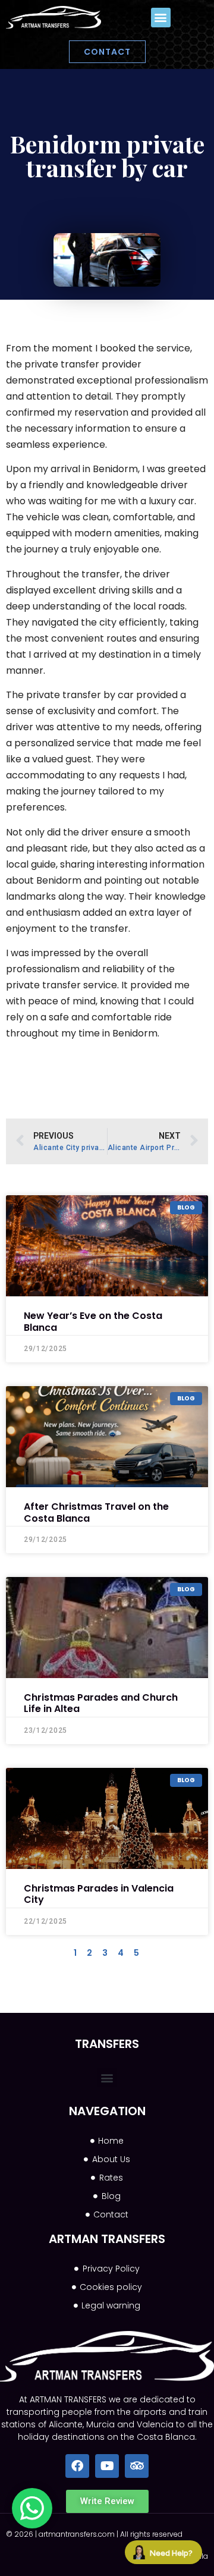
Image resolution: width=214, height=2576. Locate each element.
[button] (161, 18)
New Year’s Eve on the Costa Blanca (93, 1321)
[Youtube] (107, 2466)
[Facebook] (77, 2466)
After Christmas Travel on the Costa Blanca (96, 1512)
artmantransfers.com (77, 2534)
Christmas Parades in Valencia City (99, 1894)
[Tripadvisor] (137, 2466)
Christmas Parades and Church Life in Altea (101, 1703)
